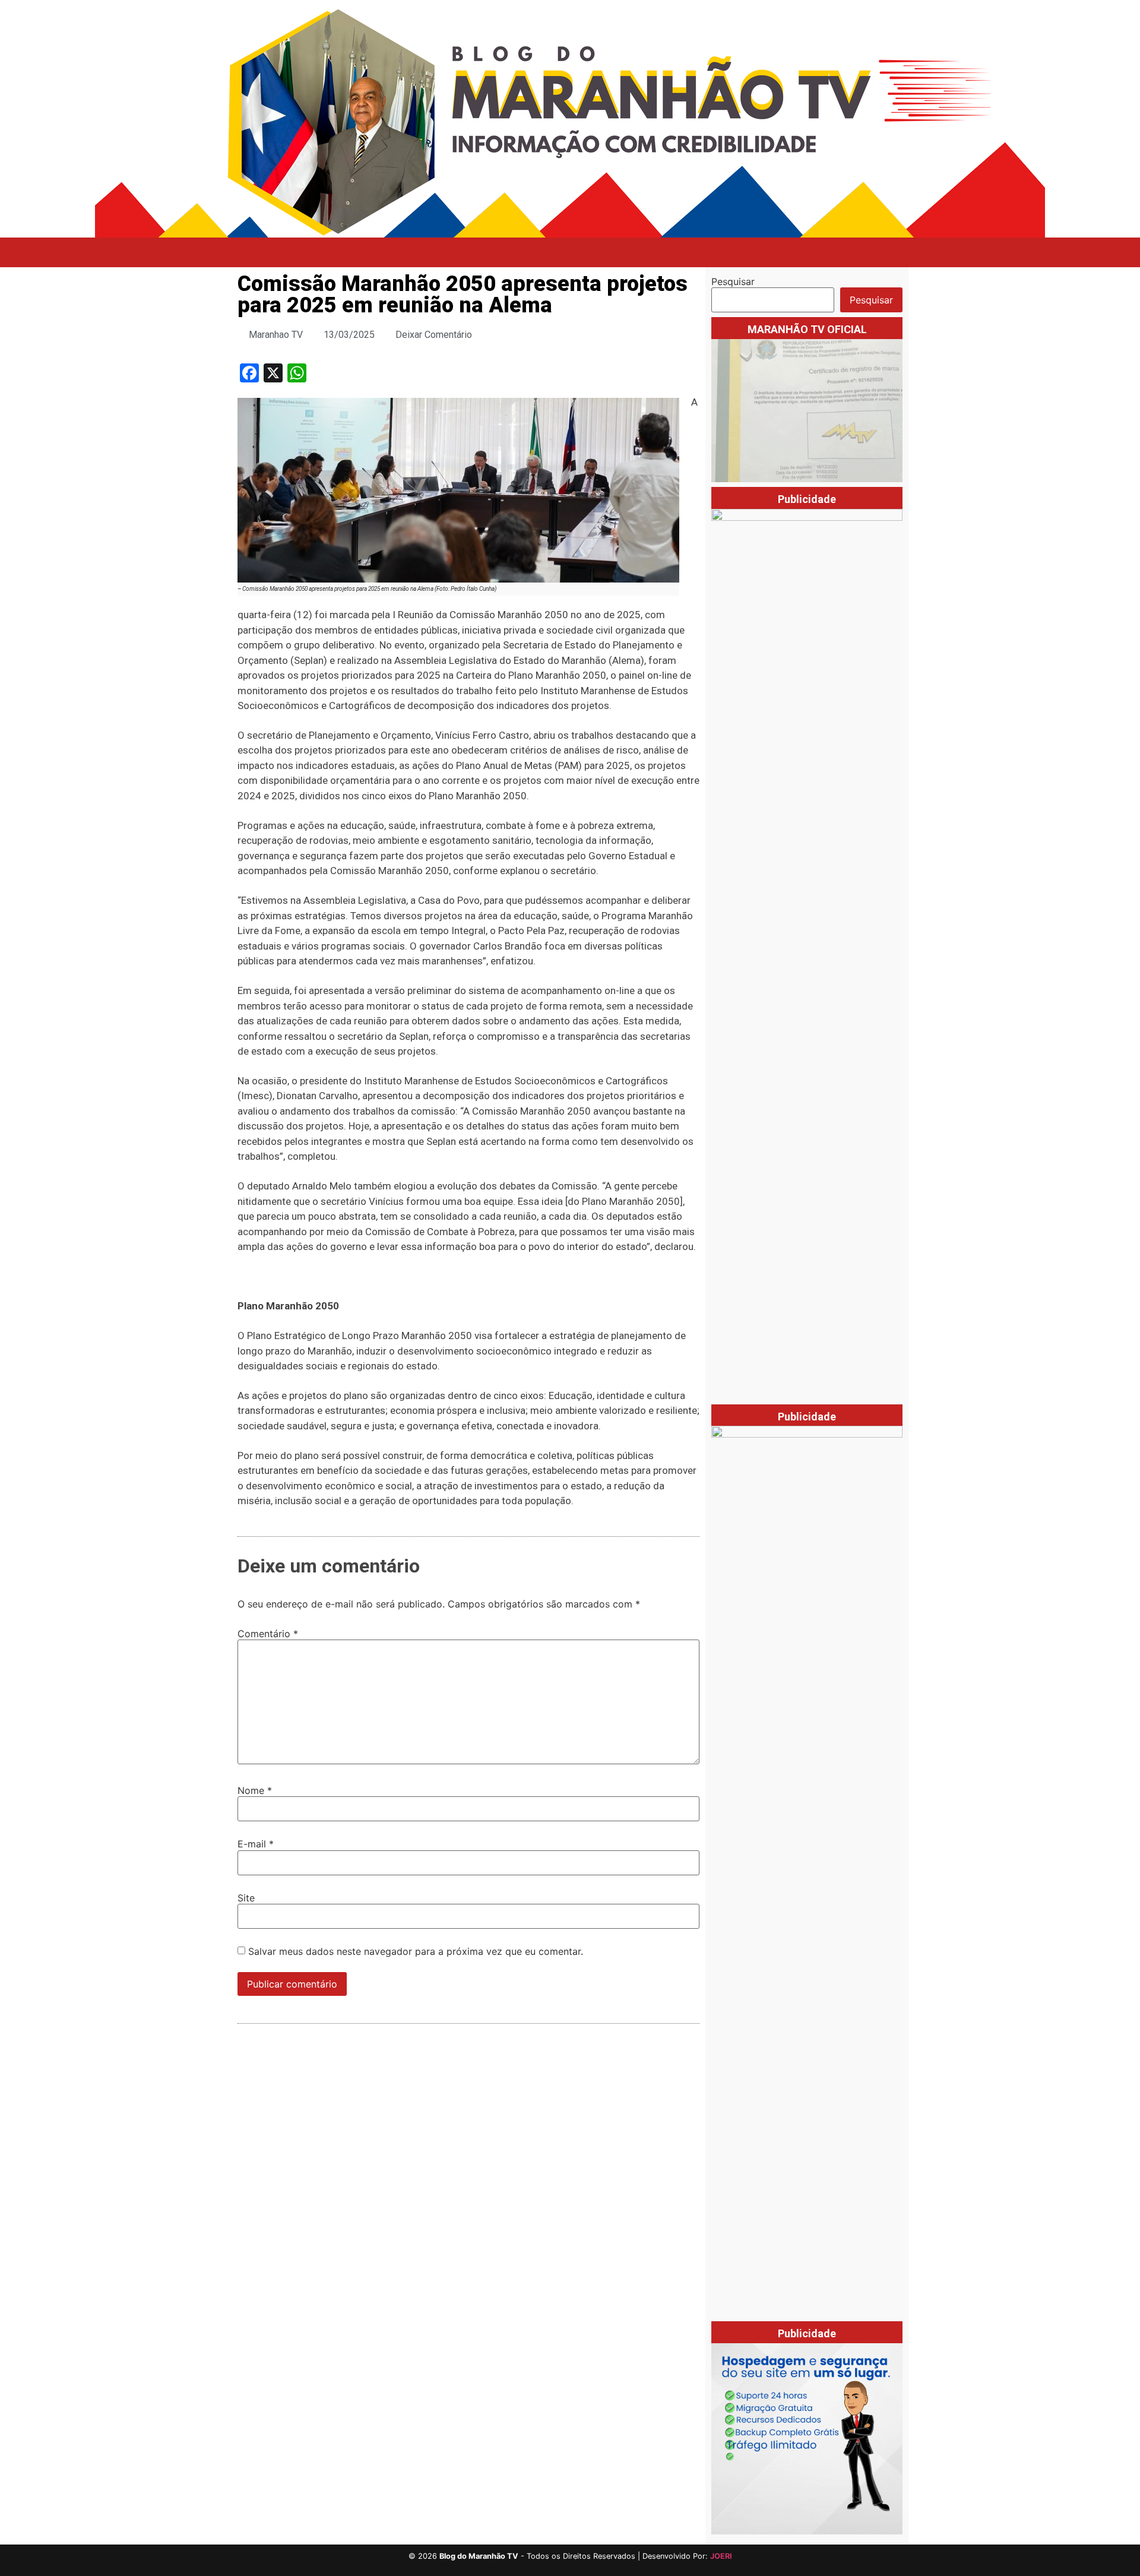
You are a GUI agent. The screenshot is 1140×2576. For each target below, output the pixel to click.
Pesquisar (733, 281)
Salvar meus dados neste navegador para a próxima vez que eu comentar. (416, 1951)
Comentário (268, 1634)
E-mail (256, 1844)
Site (246, 1898)
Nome (255, 1790)
